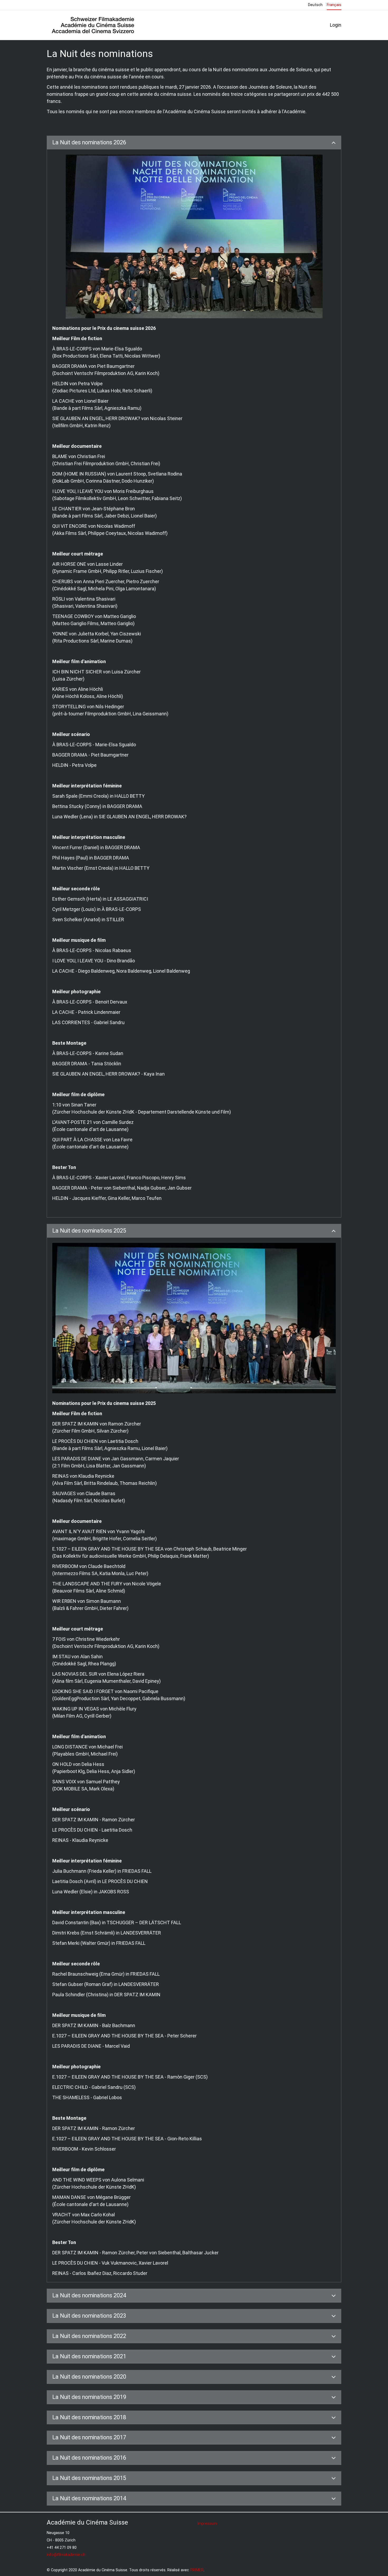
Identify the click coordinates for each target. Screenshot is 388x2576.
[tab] (194, 143)
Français (334, 5)
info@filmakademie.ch (66, 2555)
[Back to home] (93, 25)
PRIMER (197, 2570)
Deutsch (315, 5)
